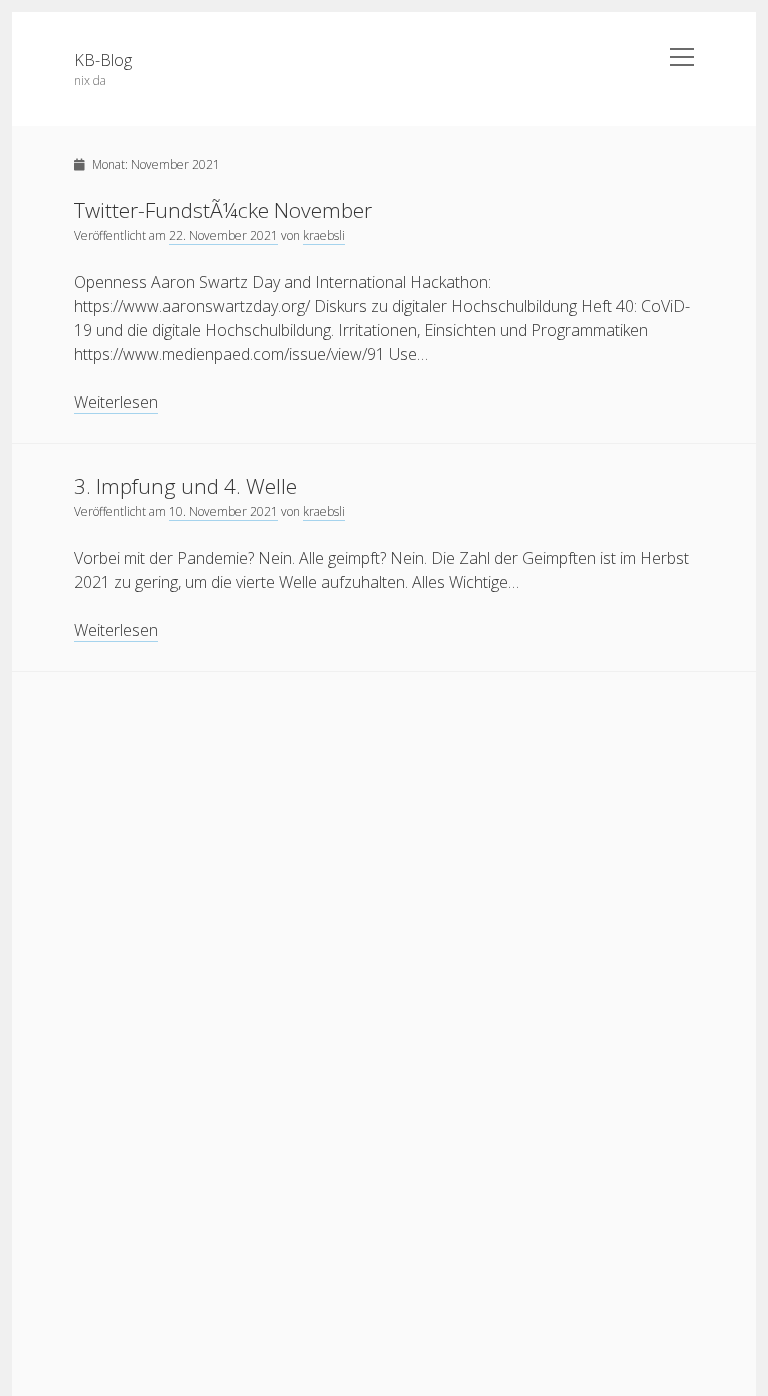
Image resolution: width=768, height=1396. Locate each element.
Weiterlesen (116, 402)
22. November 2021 (223, 235)
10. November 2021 (223, 511)
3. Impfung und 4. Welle (185, 486)
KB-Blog (103, 60)
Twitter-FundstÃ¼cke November (223, 210)
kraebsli (324, 235)
